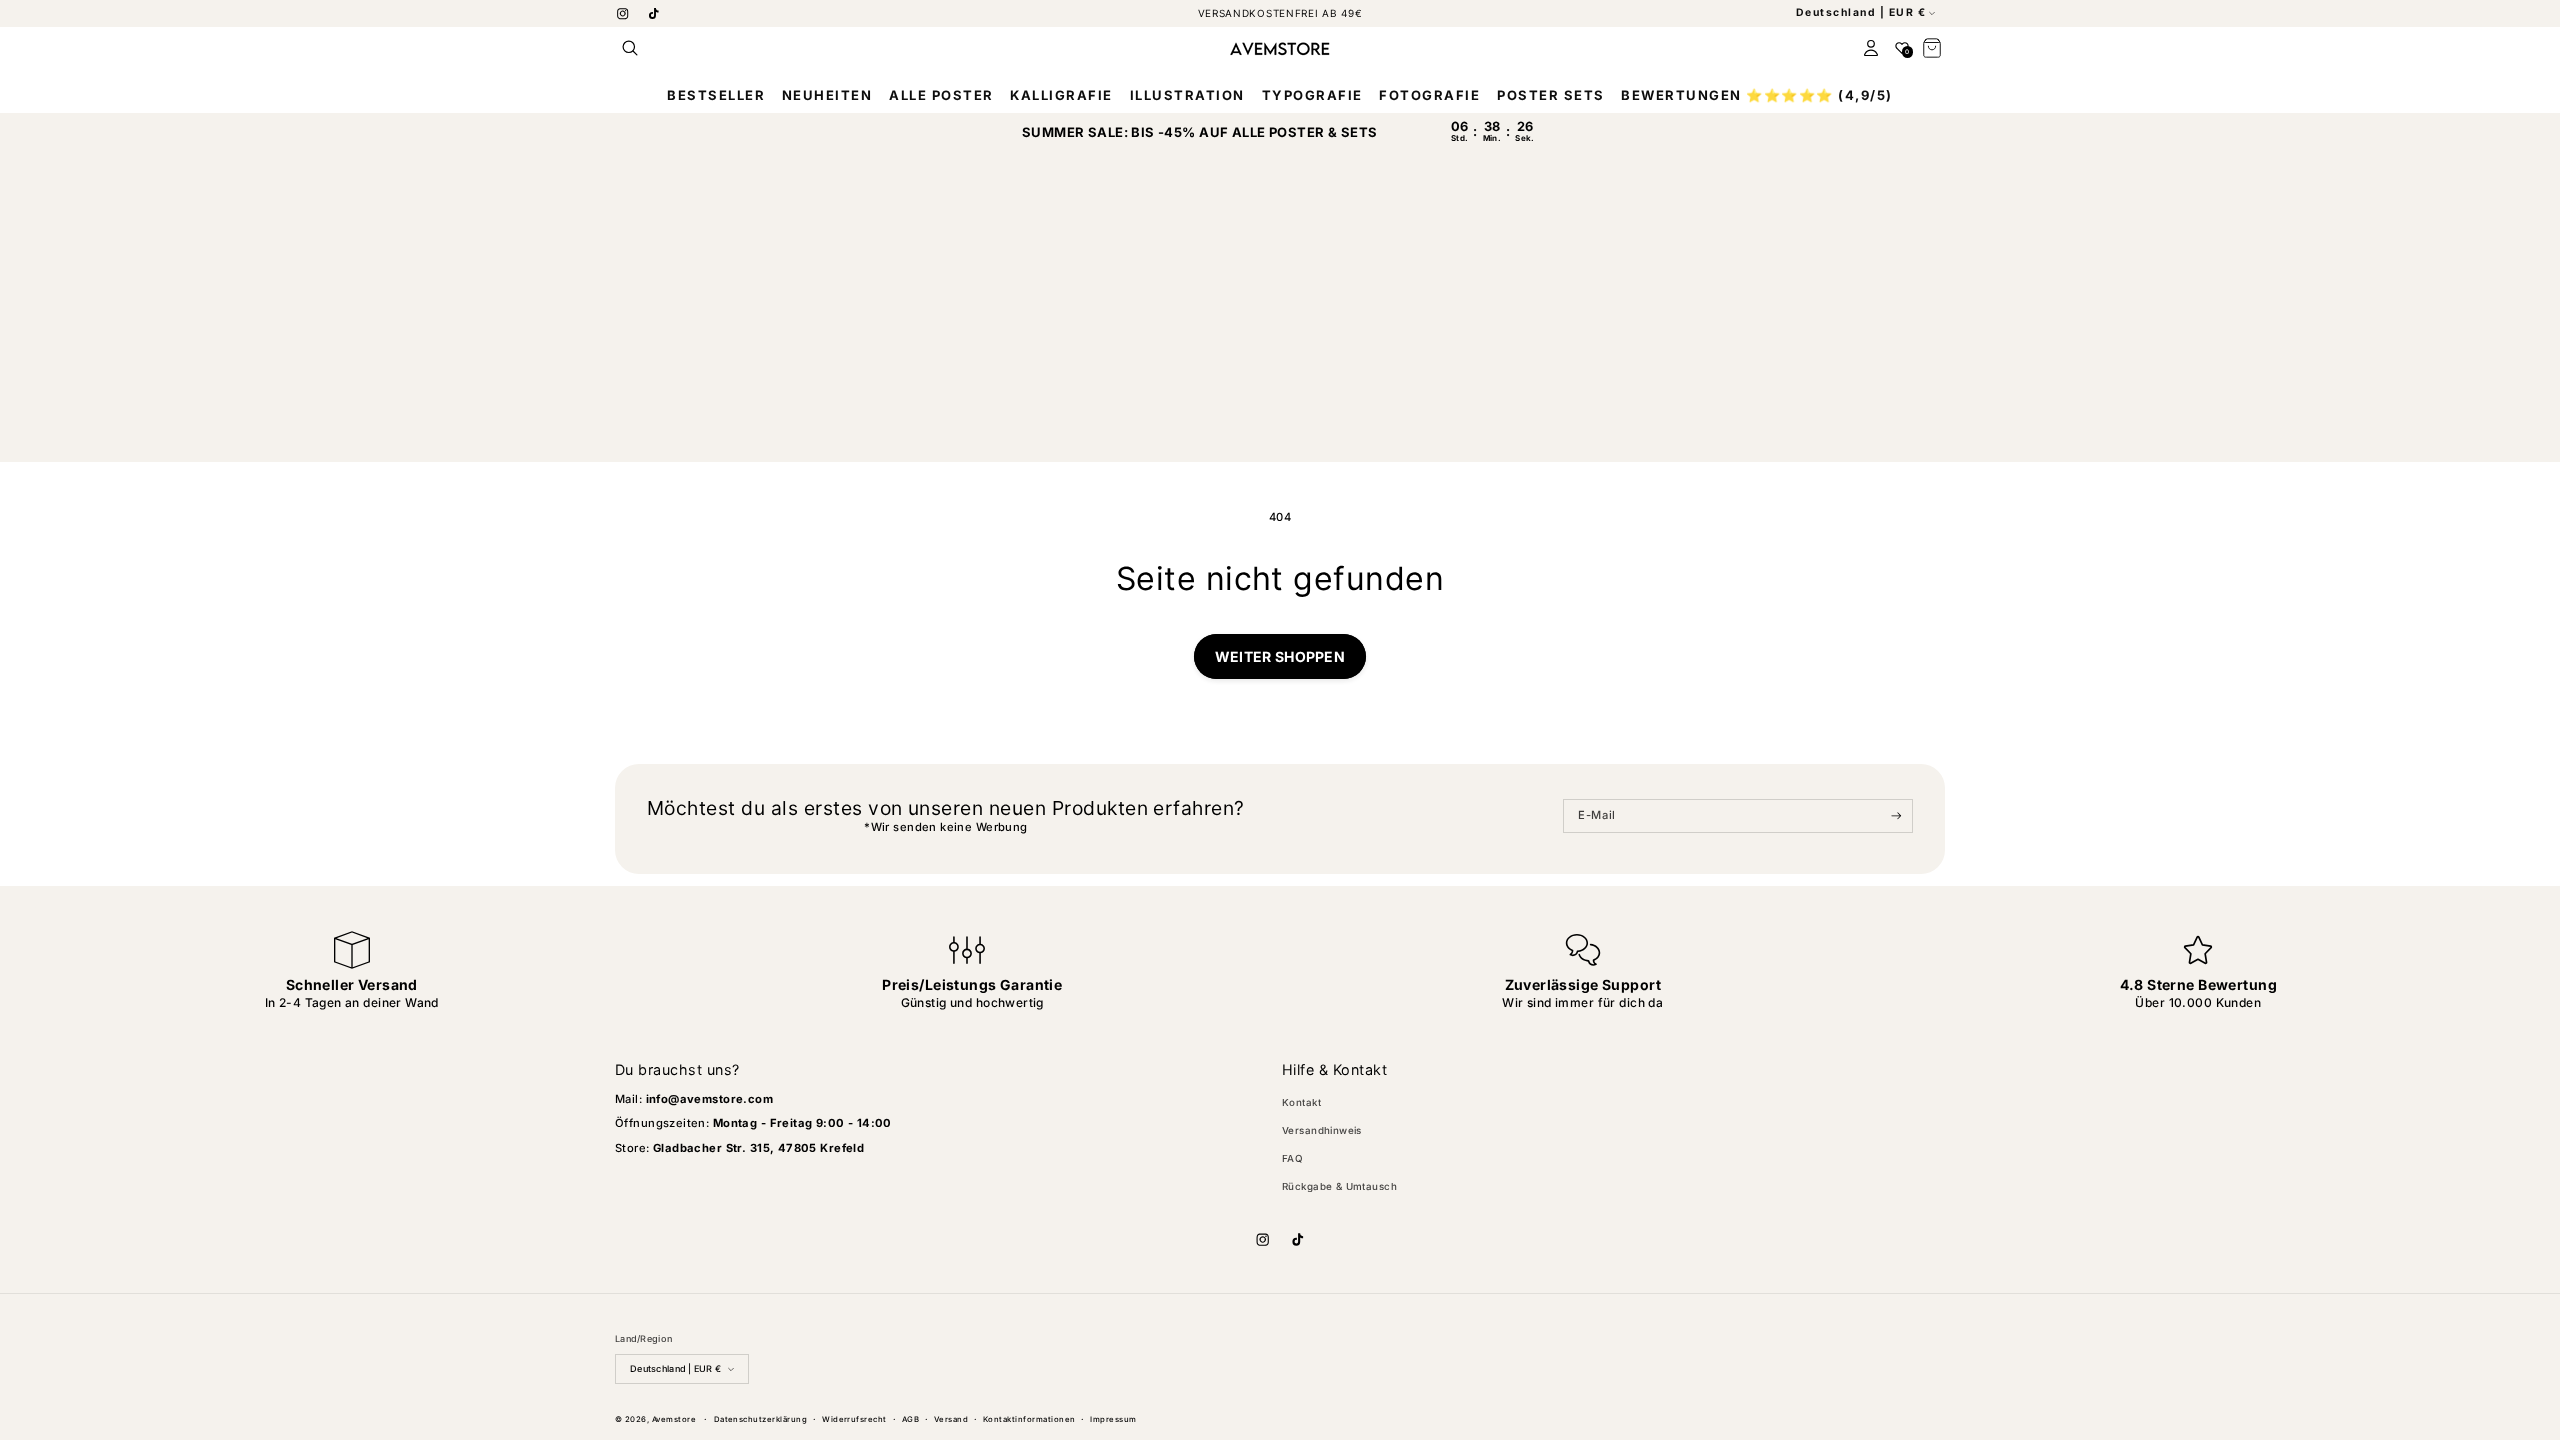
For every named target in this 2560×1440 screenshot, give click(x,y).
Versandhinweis (1322, 1130)
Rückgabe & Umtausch (1339, 1186)
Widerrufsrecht (854, 1419)
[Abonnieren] (1896, 816)
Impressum (1113, 1419)
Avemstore (674, 1419)
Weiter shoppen (1280, 656)
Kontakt (1301, 1102)
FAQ (1292, 1158)
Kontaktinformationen (1029, 1419)
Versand (951, 1419)
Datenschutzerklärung (761, 1419)
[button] (630, 48)
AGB (910, 1419)
